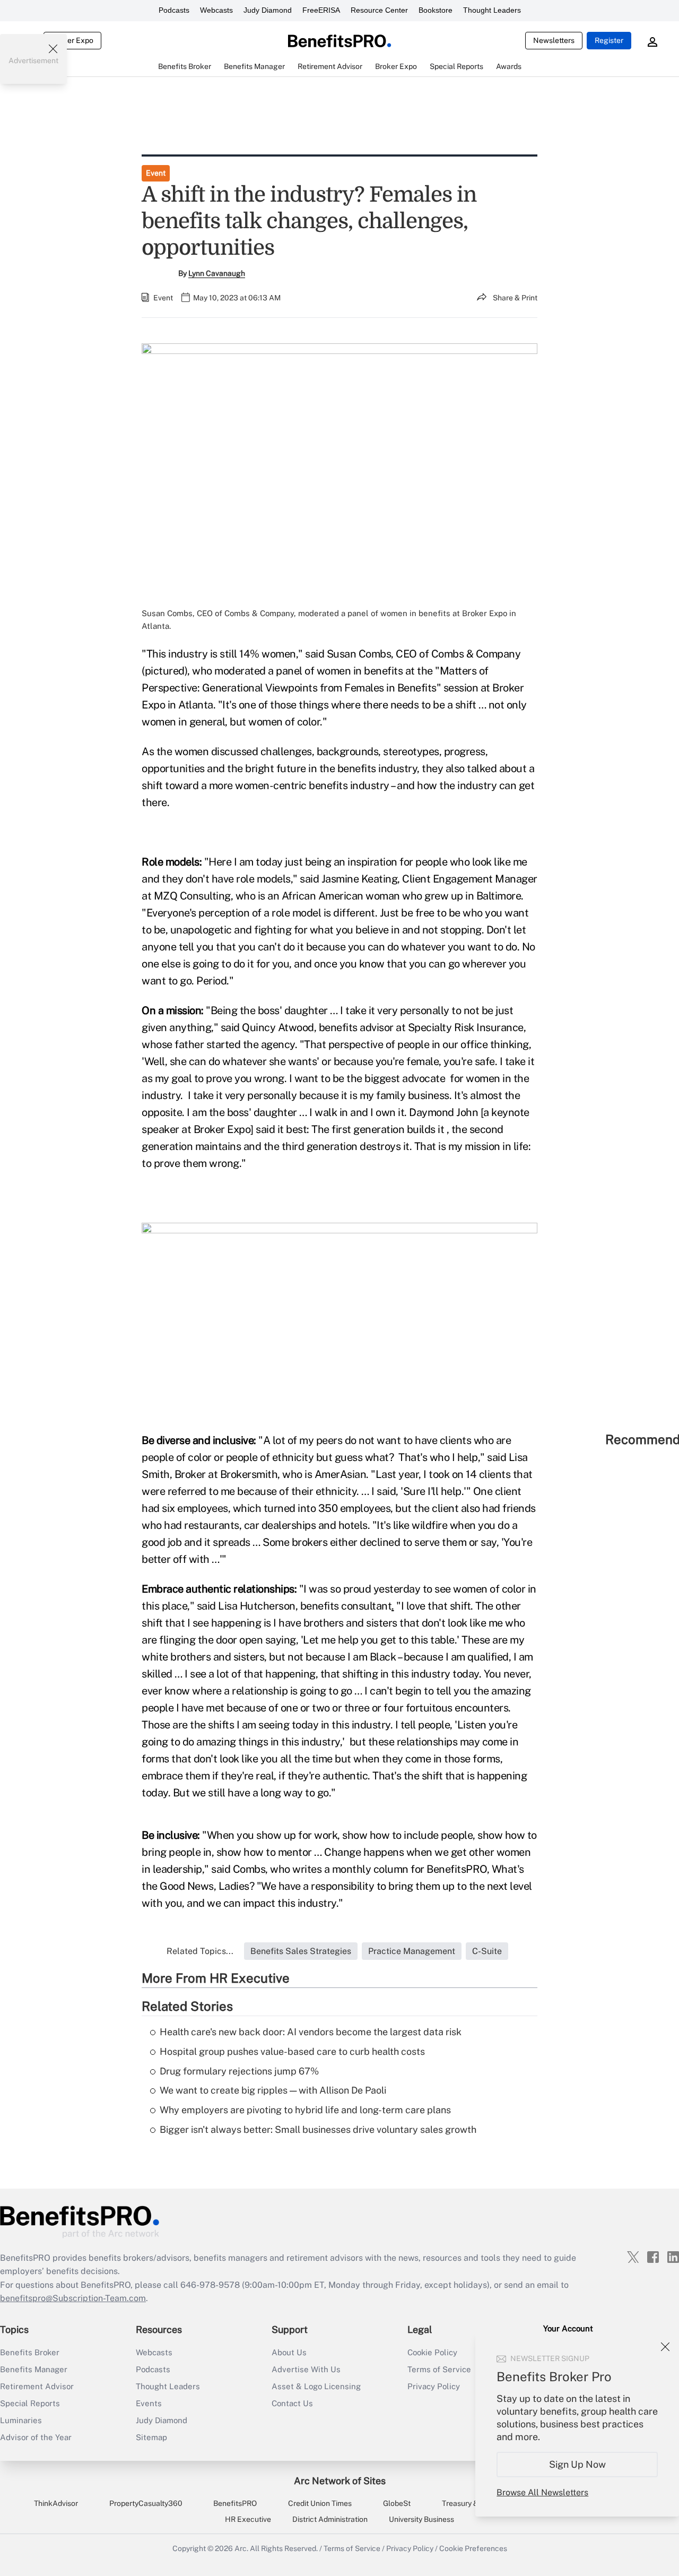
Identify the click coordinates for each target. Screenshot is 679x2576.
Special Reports (30, 2403)
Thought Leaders (492, 10)
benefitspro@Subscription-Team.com (73, 2298)
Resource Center (379, 10)
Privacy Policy (410, 2548)
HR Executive (248, 2519)
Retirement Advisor (37, 2386)
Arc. (241, 2548)
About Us (289, 2352)
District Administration (330, 2519)
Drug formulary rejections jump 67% (239, 2071)
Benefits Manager (34, 2369)
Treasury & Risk (468, 2503)
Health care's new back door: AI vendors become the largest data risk (311, 2032)
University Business (421, 2519)
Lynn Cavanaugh (217, 273)
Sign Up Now (577, 2464)
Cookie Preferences (473, 2548)
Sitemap (151, 2437)
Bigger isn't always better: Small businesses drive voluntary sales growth (318, 2129)
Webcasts (216, 10)
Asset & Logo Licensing (316, 2386)
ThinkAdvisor (56, 2503)
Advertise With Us (306, 2369)
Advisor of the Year (36, 2437)
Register (609, 40)
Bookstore (436, 10)
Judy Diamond (268, 10)
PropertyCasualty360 (146, 2503)
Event (156, 173)
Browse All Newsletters (542, 2492)
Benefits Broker (30, 2352)
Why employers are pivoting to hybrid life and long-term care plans (305, 2110)
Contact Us (292, 2403)
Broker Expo (72, 40)
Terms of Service (352, 2548)
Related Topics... (200, 1951)
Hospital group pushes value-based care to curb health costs (292, 2051)
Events (149, 2403)
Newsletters (554, 40)
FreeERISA (321, 10)
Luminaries (21, 2420)
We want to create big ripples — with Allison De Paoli (273, 2090)
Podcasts (174, 10)
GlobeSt (397, 2503)
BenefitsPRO (235, 2503)
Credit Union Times (320, 2503)
